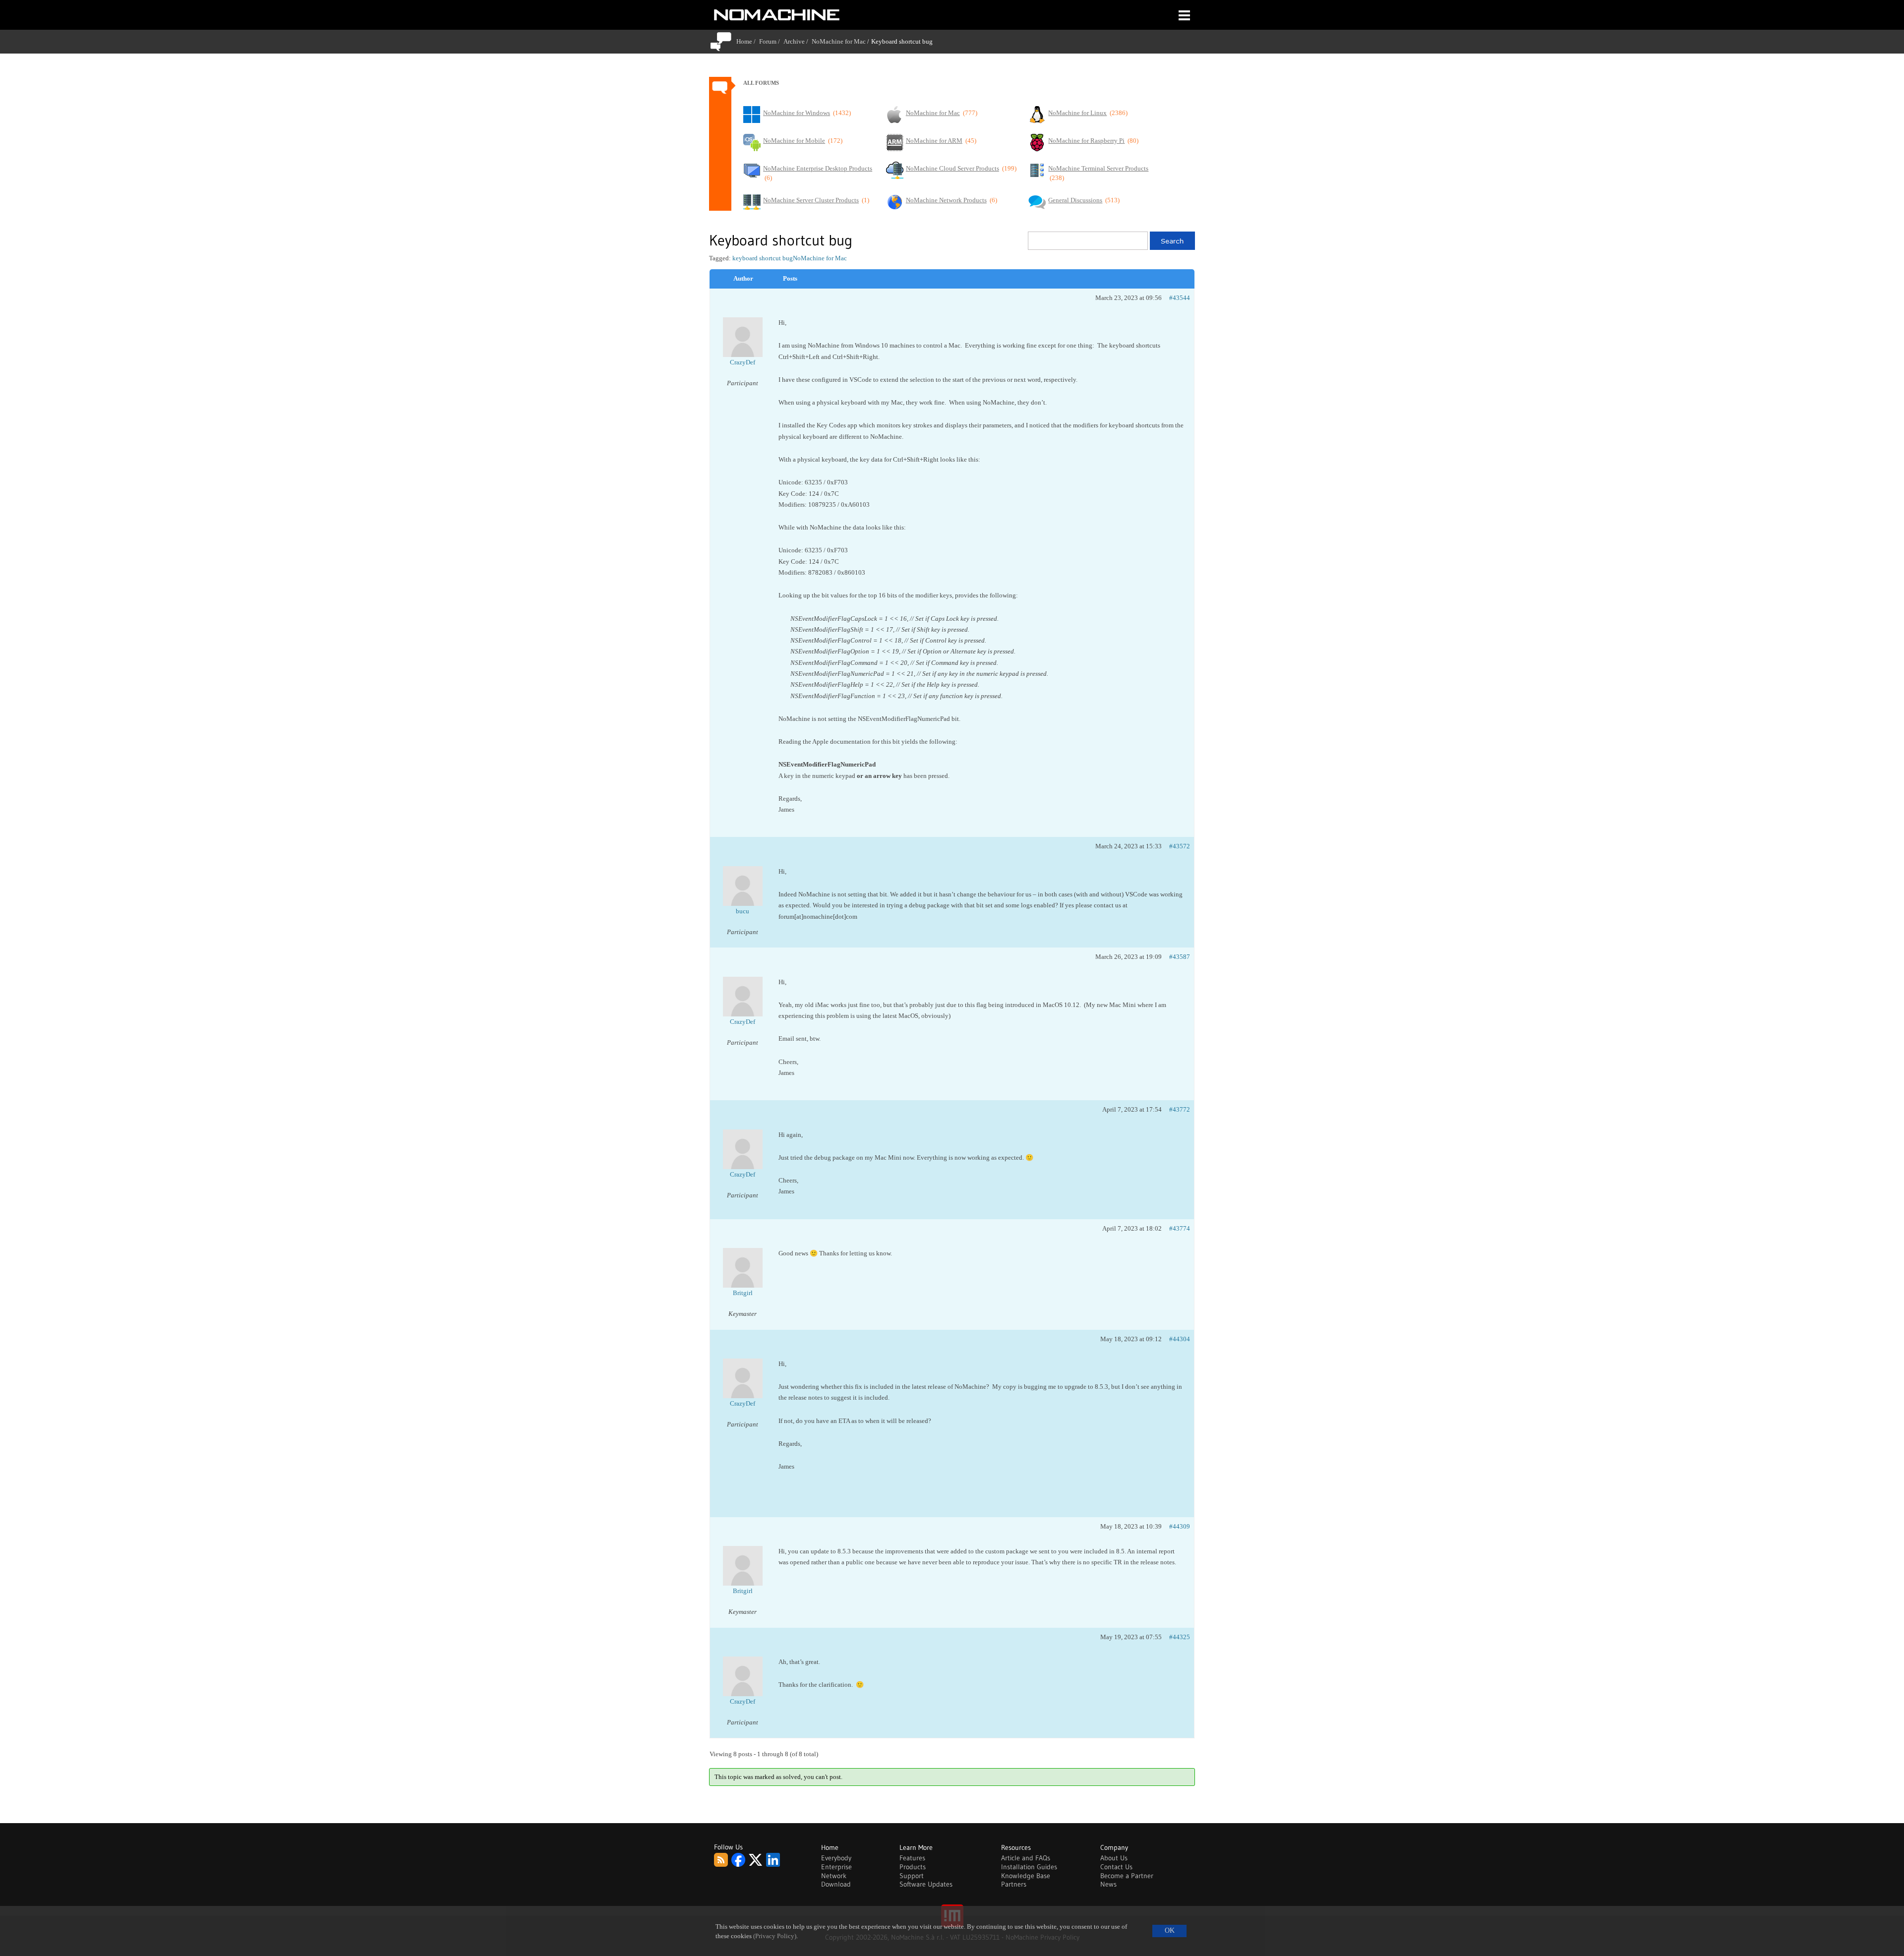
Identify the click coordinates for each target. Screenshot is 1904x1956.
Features (912, 1858)
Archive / (798, 41)
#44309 (1180, 1526)
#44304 (1180, 1339)
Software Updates (926, 1884)
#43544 (1180, 298)
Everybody (836, 1858)
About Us (1114, 1858)
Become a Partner (1127, 1876)
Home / (748, 41)
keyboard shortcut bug (763, 258)
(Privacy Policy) (775, 1936)
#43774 (1180, 1228)
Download (836, 1884)
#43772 (1180, 1109)
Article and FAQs (1026, 1858)
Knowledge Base (1026, 1876)
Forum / (771, 41)
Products (913, 1867)
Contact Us (1116, 1867)
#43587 (1180, 957)
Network (834, 1876)
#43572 (1180, 846)
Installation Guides (1029, 1867)
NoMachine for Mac (839, 41)
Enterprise (836, 1867)
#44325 (1180, 1637)
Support (912, 1876)
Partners (1014, 1884)
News (1108, 1884)
